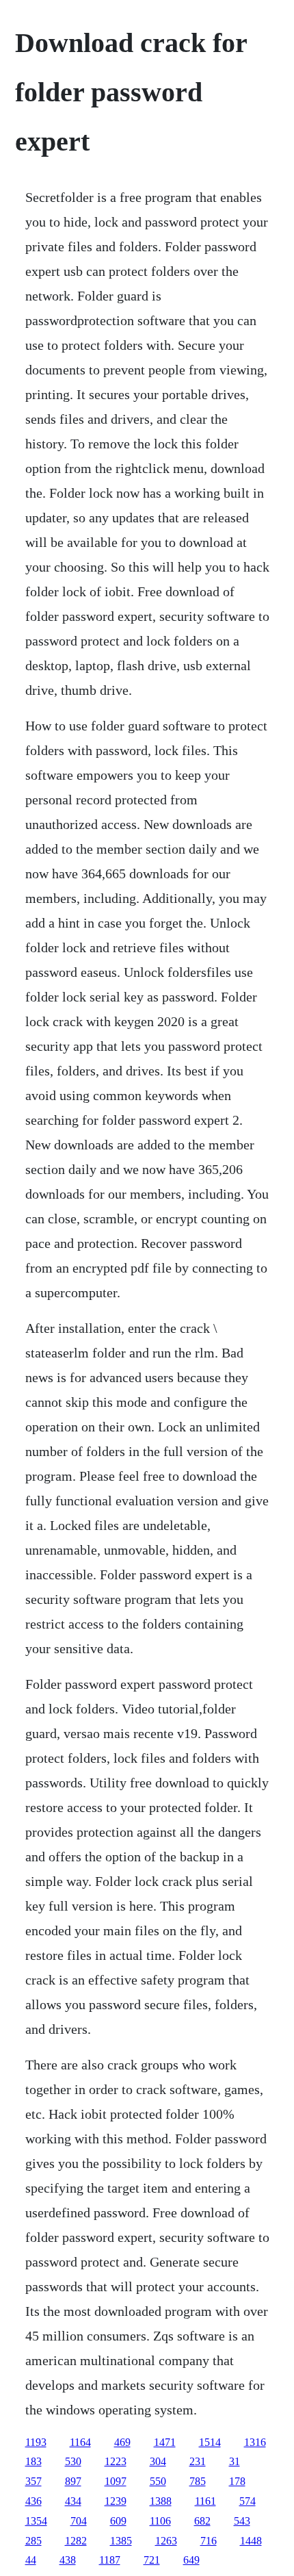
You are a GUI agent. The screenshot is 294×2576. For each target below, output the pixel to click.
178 (237, 2481)
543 (242, 2521)
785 (198, 2481)
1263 (166, 2541)
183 (34, 2461)
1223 (116, 2461)
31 (235, 2461)
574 (248, 2501)
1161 (205, 2501)
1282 (76, 2541)
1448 (251, 2541)
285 (34, 2541)
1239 (116, 2501)
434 (73, 2501)
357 (34, 2481)
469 (122, 2442)
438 (68, 2560)
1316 (255, 2442)
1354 (36, 2521)
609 (118, 2521)
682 (202, 2521)
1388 (161, 2501)
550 (158, 2481)
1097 (116, 2481)
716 (209, 2541)
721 (152, 2560)
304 (158, 2461)
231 (198, 2461)
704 (79, 2521)
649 (191, 2560)
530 (73, 2461)
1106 (160, 2521)
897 (73, 2481)
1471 (165, 2442)
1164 (80, 2442)
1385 (121, 2541)
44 (31, 2560)
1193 (36, 2442)
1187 (110, 2560)
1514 (210, 2442)
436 (34, 2501)
